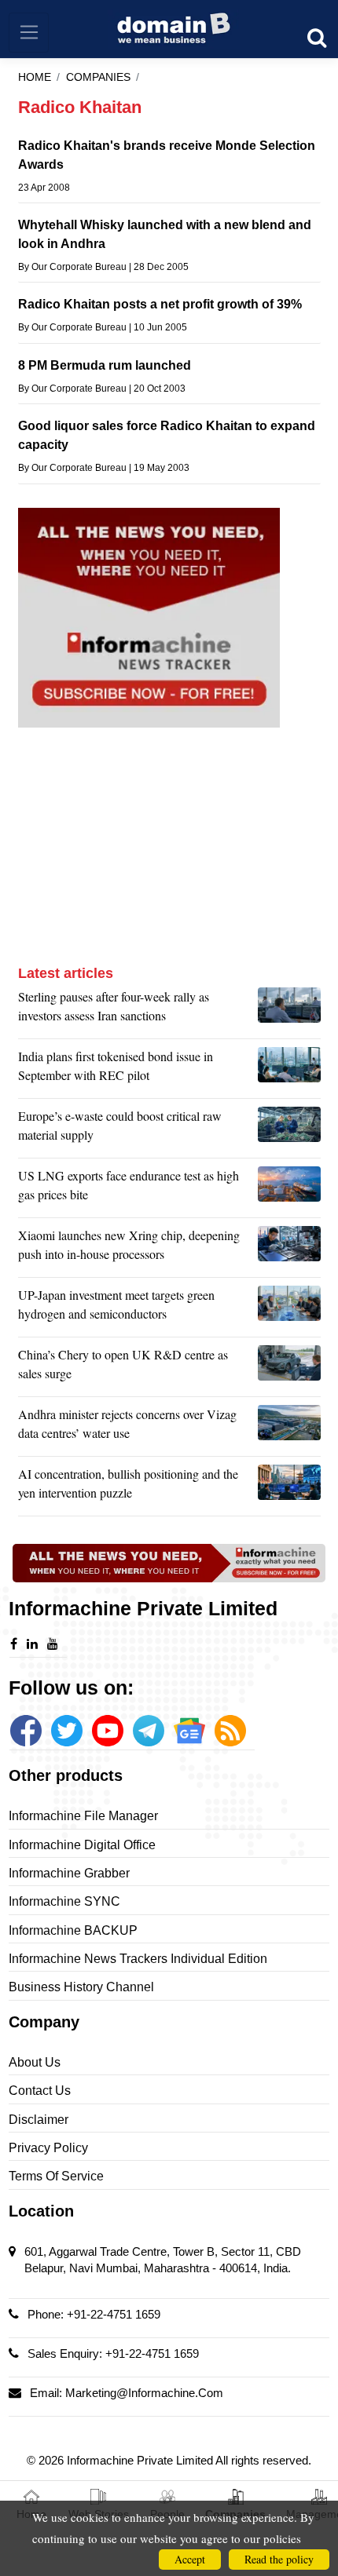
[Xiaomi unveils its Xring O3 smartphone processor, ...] (289, 1249)
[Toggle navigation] (29, 33)
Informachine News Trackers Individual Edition (138, 1959)
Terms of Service (56, 2176)
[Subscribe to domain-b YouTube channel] (108, 1731)
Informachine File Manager (83, 1816)
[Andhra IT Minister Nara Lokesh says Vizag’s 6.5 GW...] (289, 1428)
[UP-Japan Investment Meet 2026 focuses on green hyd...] (289, 1308)
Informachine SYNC (64, 1901)
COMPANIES (98, 77)
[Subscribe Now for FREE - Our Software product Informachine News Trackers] (169, 618)
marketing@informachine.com (144, 2393)
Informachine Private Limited (141, 2460)
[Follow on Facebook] (26, 1731)
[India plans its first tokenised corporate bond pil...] (289, 1070)
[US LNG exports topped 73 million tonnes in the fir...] (289, 1189)
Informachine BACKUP (73, 1930)
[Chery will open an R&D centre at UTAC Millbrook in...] (289, 1368)
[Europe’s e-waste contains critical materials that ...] (289, 1129)
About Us (35, 2062)
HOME (35, 77)
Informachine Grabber (69, 1873)
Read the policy (279, 2559)
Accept (190, 2559)
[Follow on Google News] (189, 1731)
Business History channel (81, 1987)
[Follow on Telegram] (149, 1731)
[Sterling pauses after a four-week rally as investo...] (289, 1010)
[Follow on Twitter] (67, 1731)
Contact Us (40, 2091)
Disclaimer (39, 2120)
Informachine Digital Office (82, 1845)
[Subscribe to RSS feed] (230, 1731)
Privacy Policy (48, 2148)
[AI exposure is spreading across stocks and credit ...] (289, 1487)
